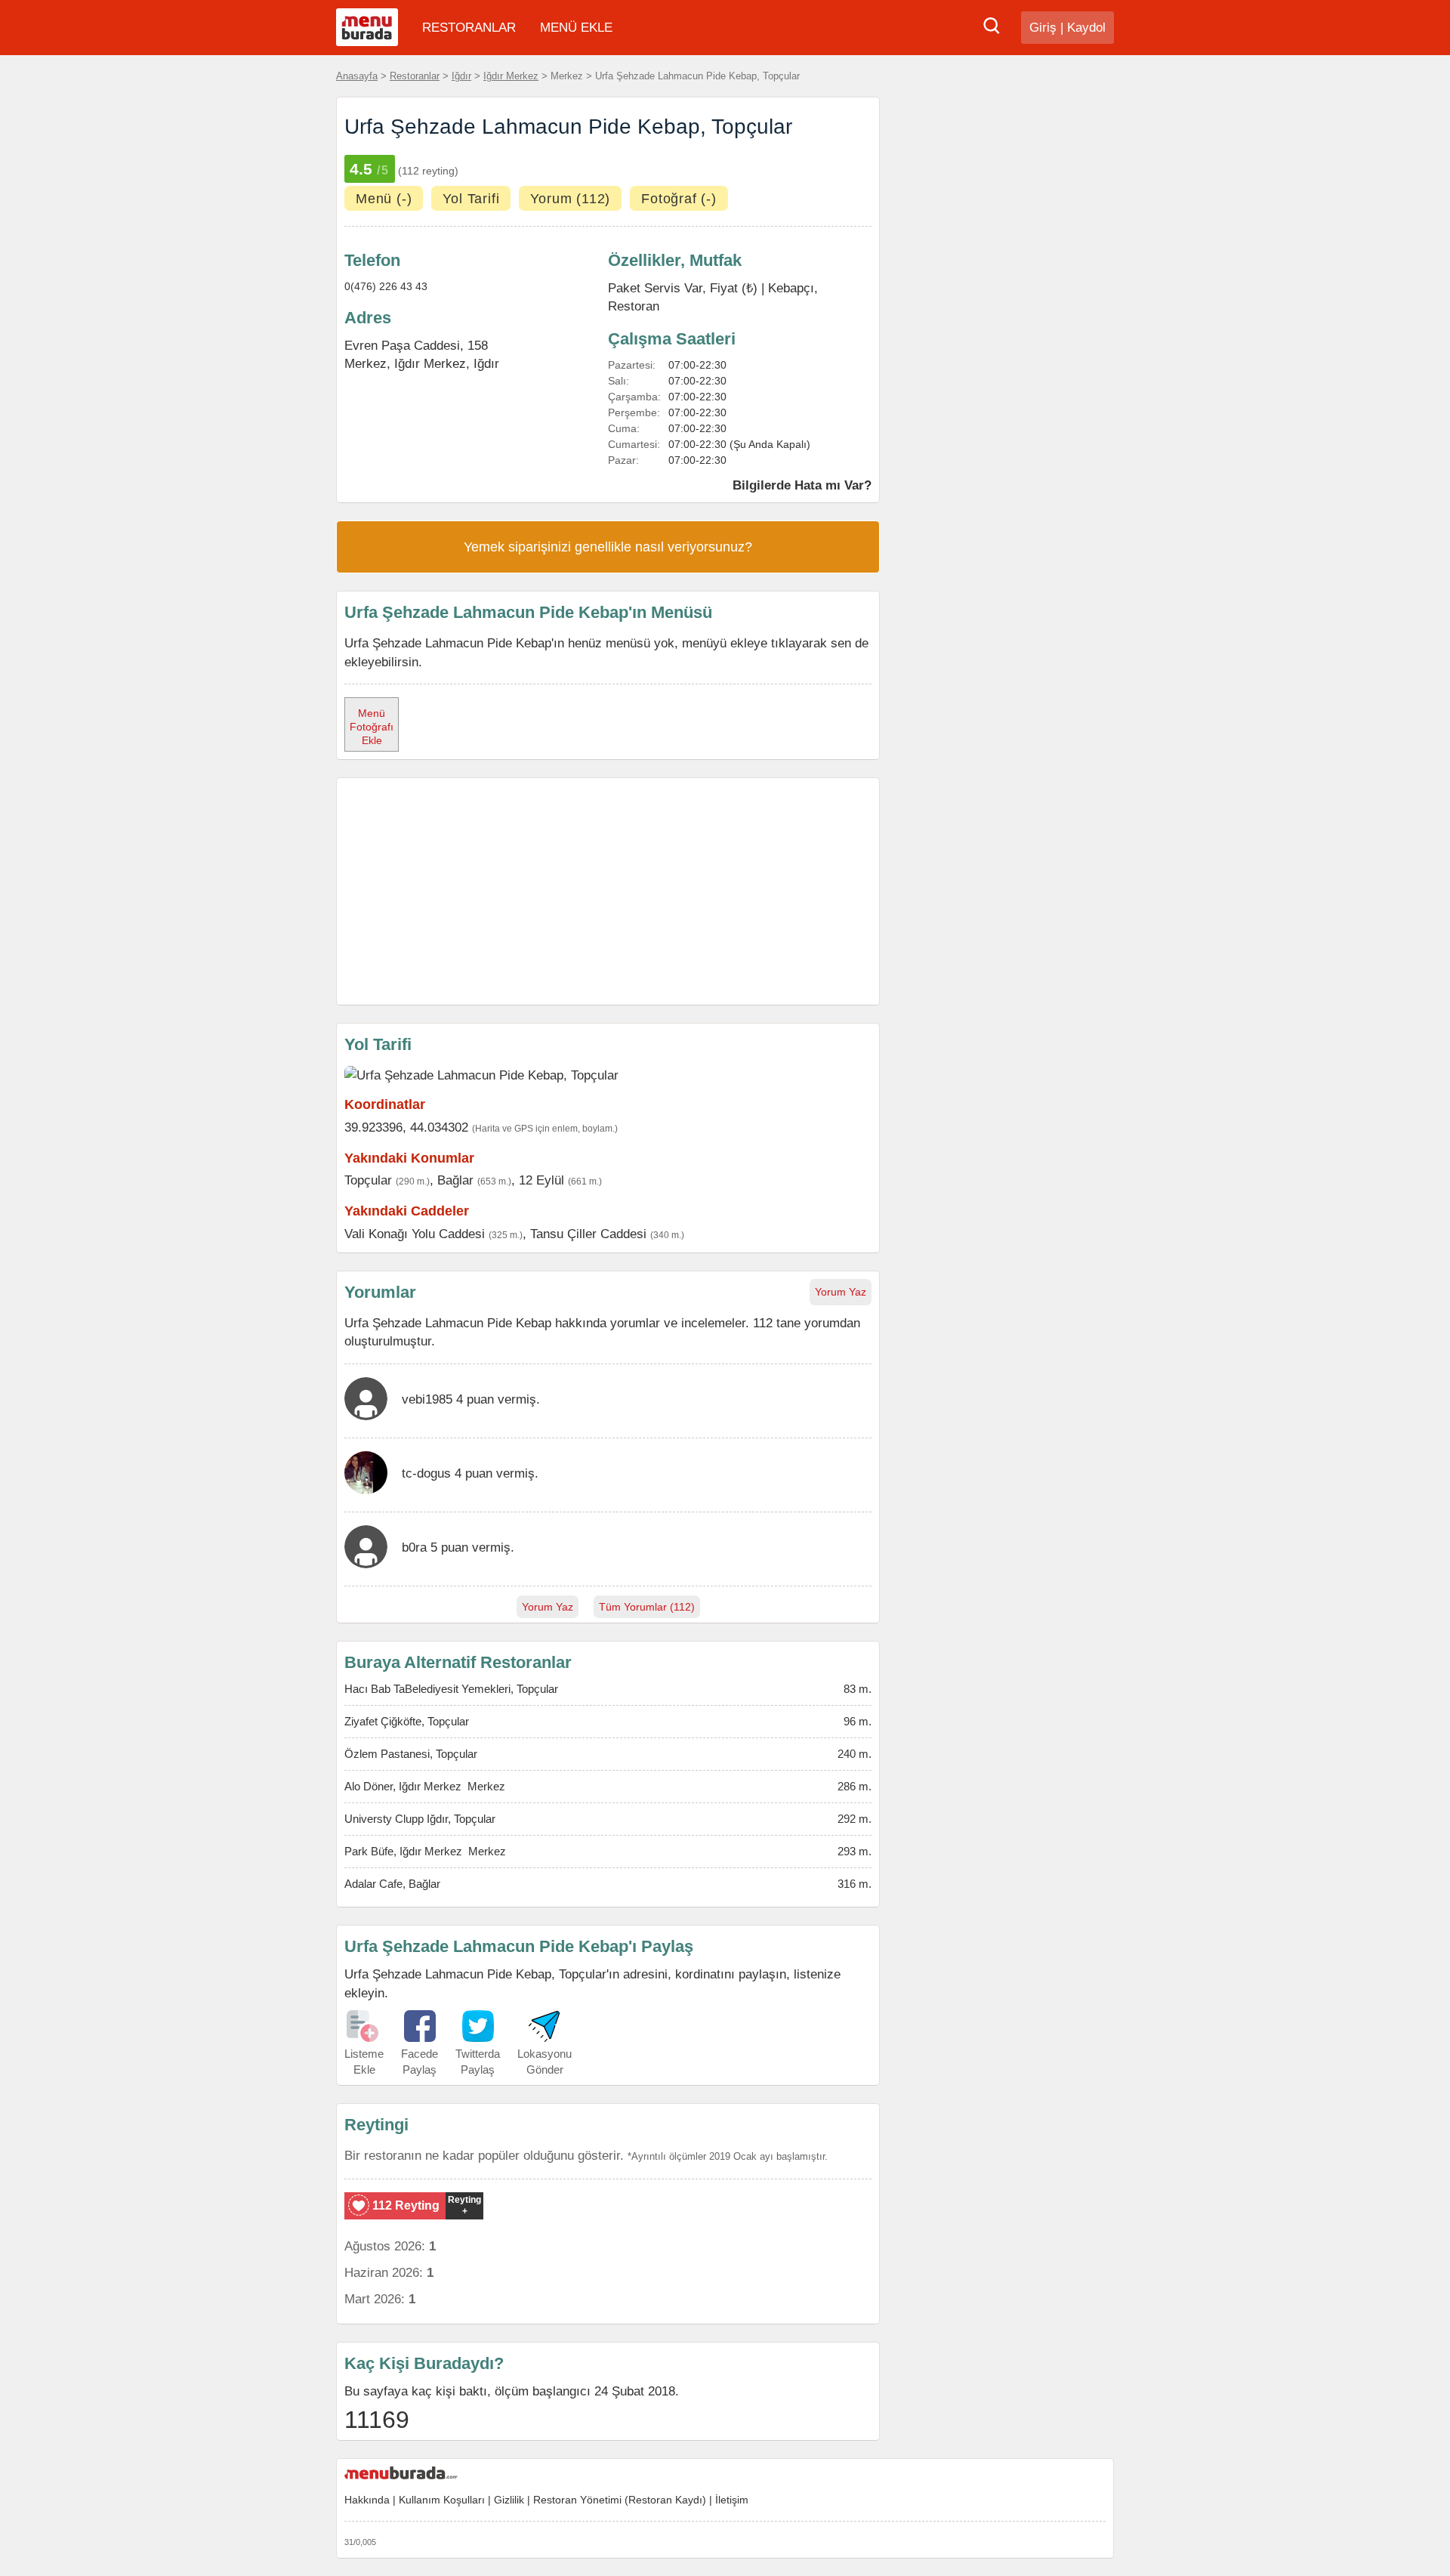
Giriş (1043, 28)
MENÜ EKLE (576, 28)
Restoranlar (415, 76)
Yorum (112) (570, 199)
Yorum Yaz (841, 1292)
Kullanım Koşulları (442, 2500)
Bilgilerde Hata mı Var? (802, 485)
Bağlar (455, 1180)
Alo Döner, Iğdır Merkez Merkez (425, 1786)
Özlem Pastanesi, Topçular (411, 1754)
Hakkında (367, 2500)
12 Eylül (541, 1180)
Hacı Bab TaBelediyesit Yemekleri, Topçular (451, 1689)
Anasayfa (357, 76)
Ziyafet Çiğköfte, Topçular (407, 1721)
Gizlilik (509, 2500)
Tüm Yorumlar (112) (647, 1607)
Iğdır (461, 76)
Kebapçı (791, 288)
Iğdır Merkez (511, 76)
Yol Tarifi (471, 199)
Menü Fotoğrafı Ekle (372, 727)
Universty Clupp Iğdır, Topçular (420, 1819)
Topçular (368, 1180)
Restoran (634, 306)
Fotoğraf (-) (679, 199)
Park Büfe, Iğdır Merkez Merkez (425, 1851)
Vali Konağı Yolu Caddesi (415, 1234)
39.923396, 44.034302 (406, 1127)
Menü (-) (384, 199)
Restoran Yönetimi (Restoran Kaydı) (620, 2500)
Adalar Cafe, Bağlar (392, 1884)
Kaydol (1086, 28)
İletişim (732, 2500)
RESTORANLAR (469, 28)
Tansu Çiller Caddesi (588, 1234)
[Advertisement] (608, 891)
